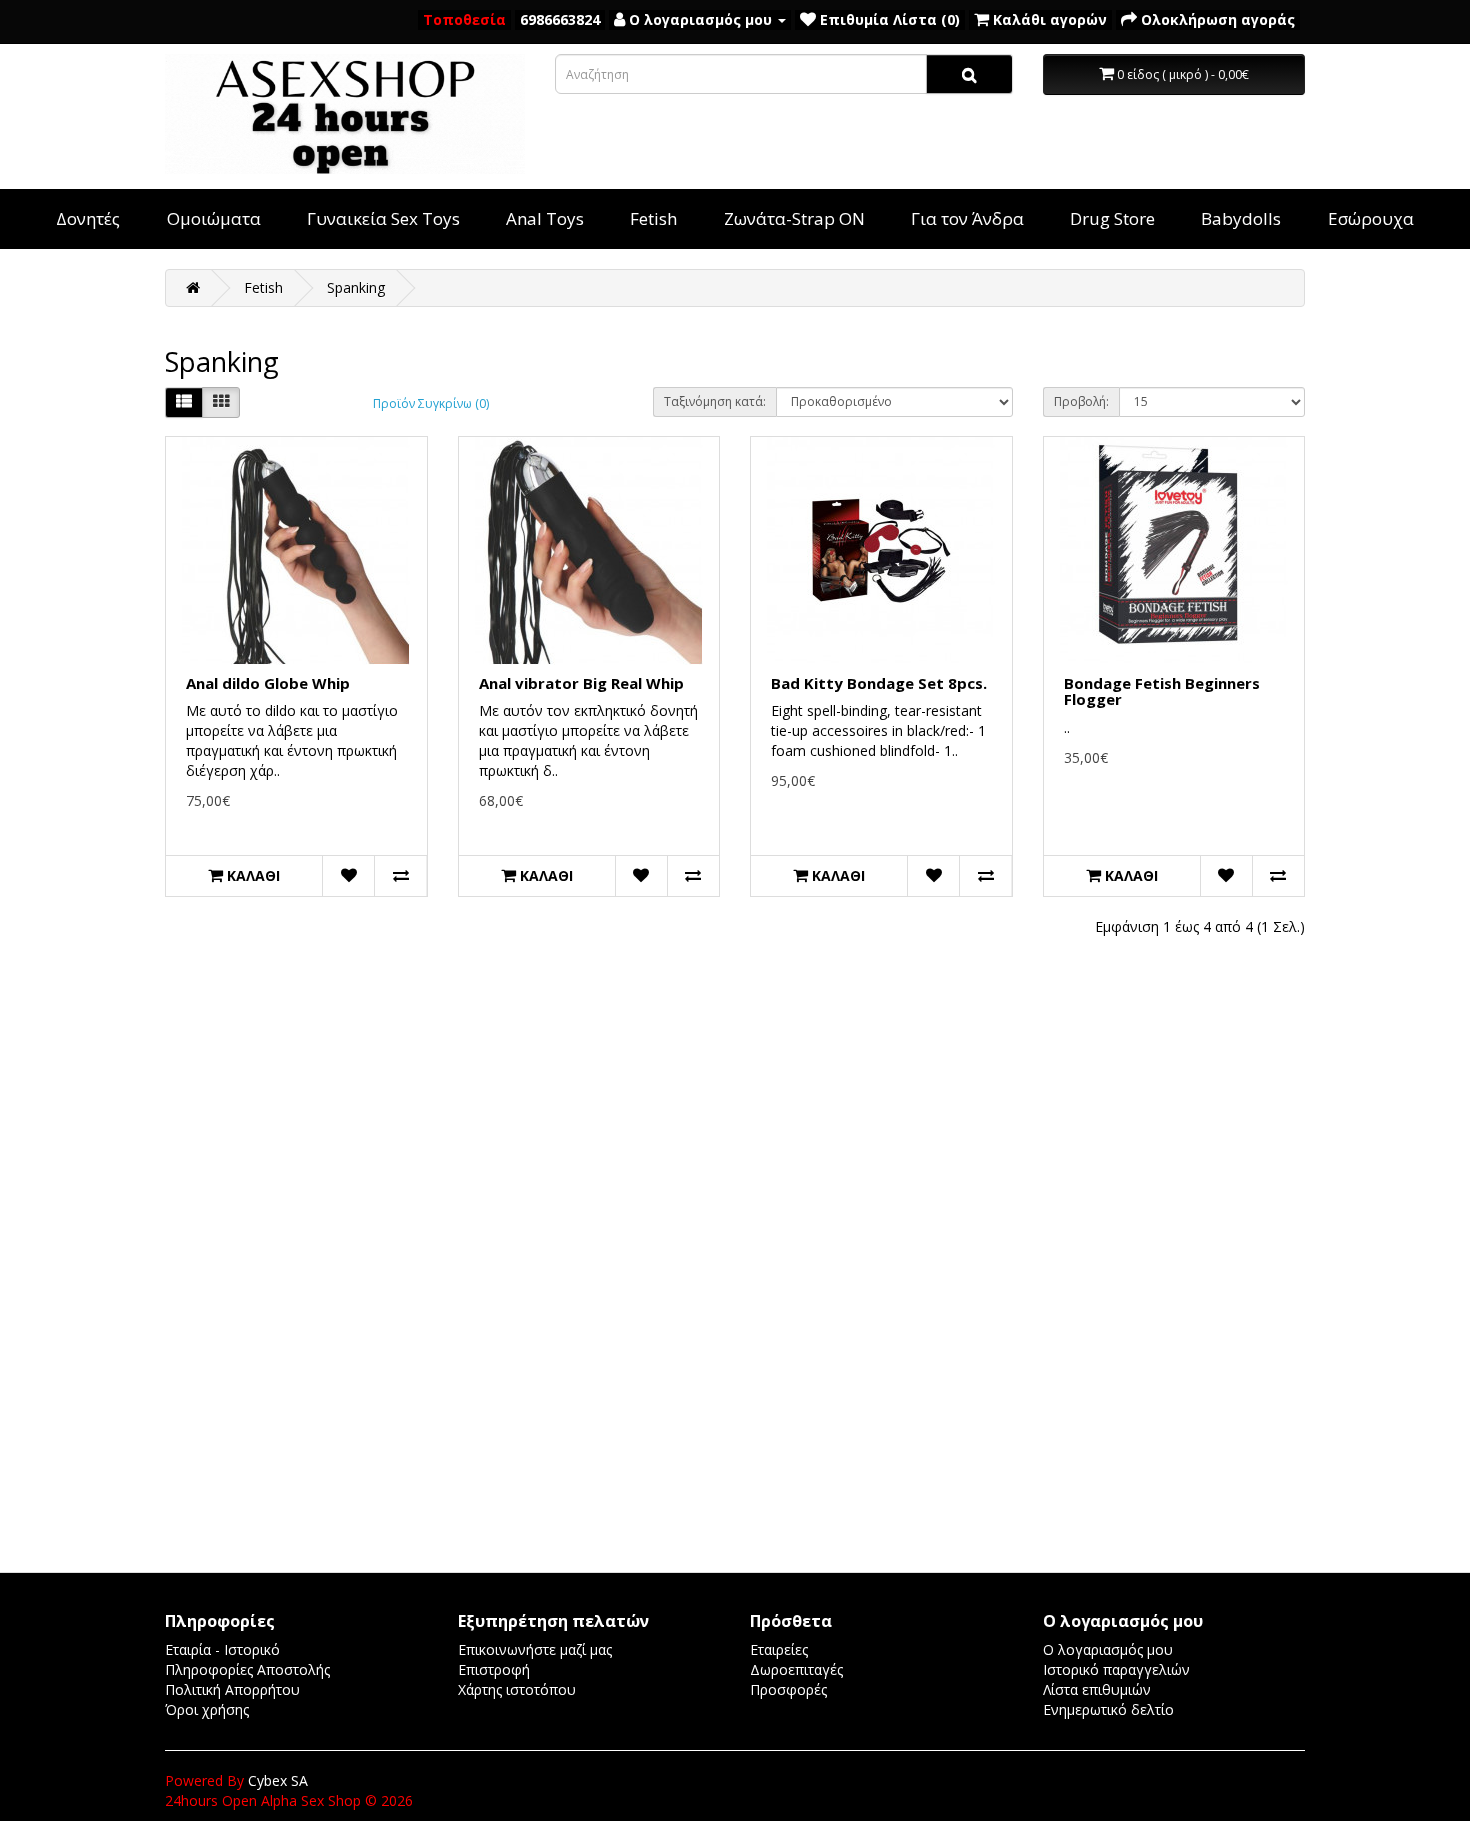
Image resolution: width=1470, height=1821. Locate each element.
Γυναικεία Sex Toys (383, 218)
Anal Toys (545, 218)
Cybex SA (278, 1780)
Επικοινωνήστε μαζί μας (535, 1649)
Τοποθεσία (464, 19)
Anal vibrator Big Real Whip (581, 683)
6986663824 (560, 19)
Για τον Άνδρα (967, 218)
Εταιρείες (779, 1649)
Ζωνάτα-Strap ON (794, 218)
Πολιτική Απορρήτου (232, 1689)
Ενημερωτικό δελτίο (1108, 1709)
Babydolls (1241, 218)
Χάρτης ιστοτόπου (517, 1689)
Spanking (356, 287)
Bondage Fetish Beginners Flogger (1162, 691)
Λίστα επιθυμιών (1097, 1689)
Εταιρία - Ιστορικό (222, 1649)
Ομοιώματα (214, 218)
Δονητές (88, 218)
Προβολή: (1081, 401)
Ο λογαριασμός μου (1108, 1649)
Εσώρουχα (1371, 218)
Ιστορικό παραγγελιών (1116, 1669)
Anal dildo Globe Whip (268, 683)
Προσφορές (788, 1689)
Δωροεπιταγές (796, 1669)
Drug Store (1112, 218)
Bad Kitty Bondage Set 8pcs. (879, 683)
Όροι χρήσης (207, 1709)
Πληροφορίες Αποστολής (247, 1669)
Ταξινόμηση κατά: (715, 401)
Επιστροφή (494, 1669)
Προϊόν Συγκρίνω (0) (431, 403)
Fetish (653, 218)
